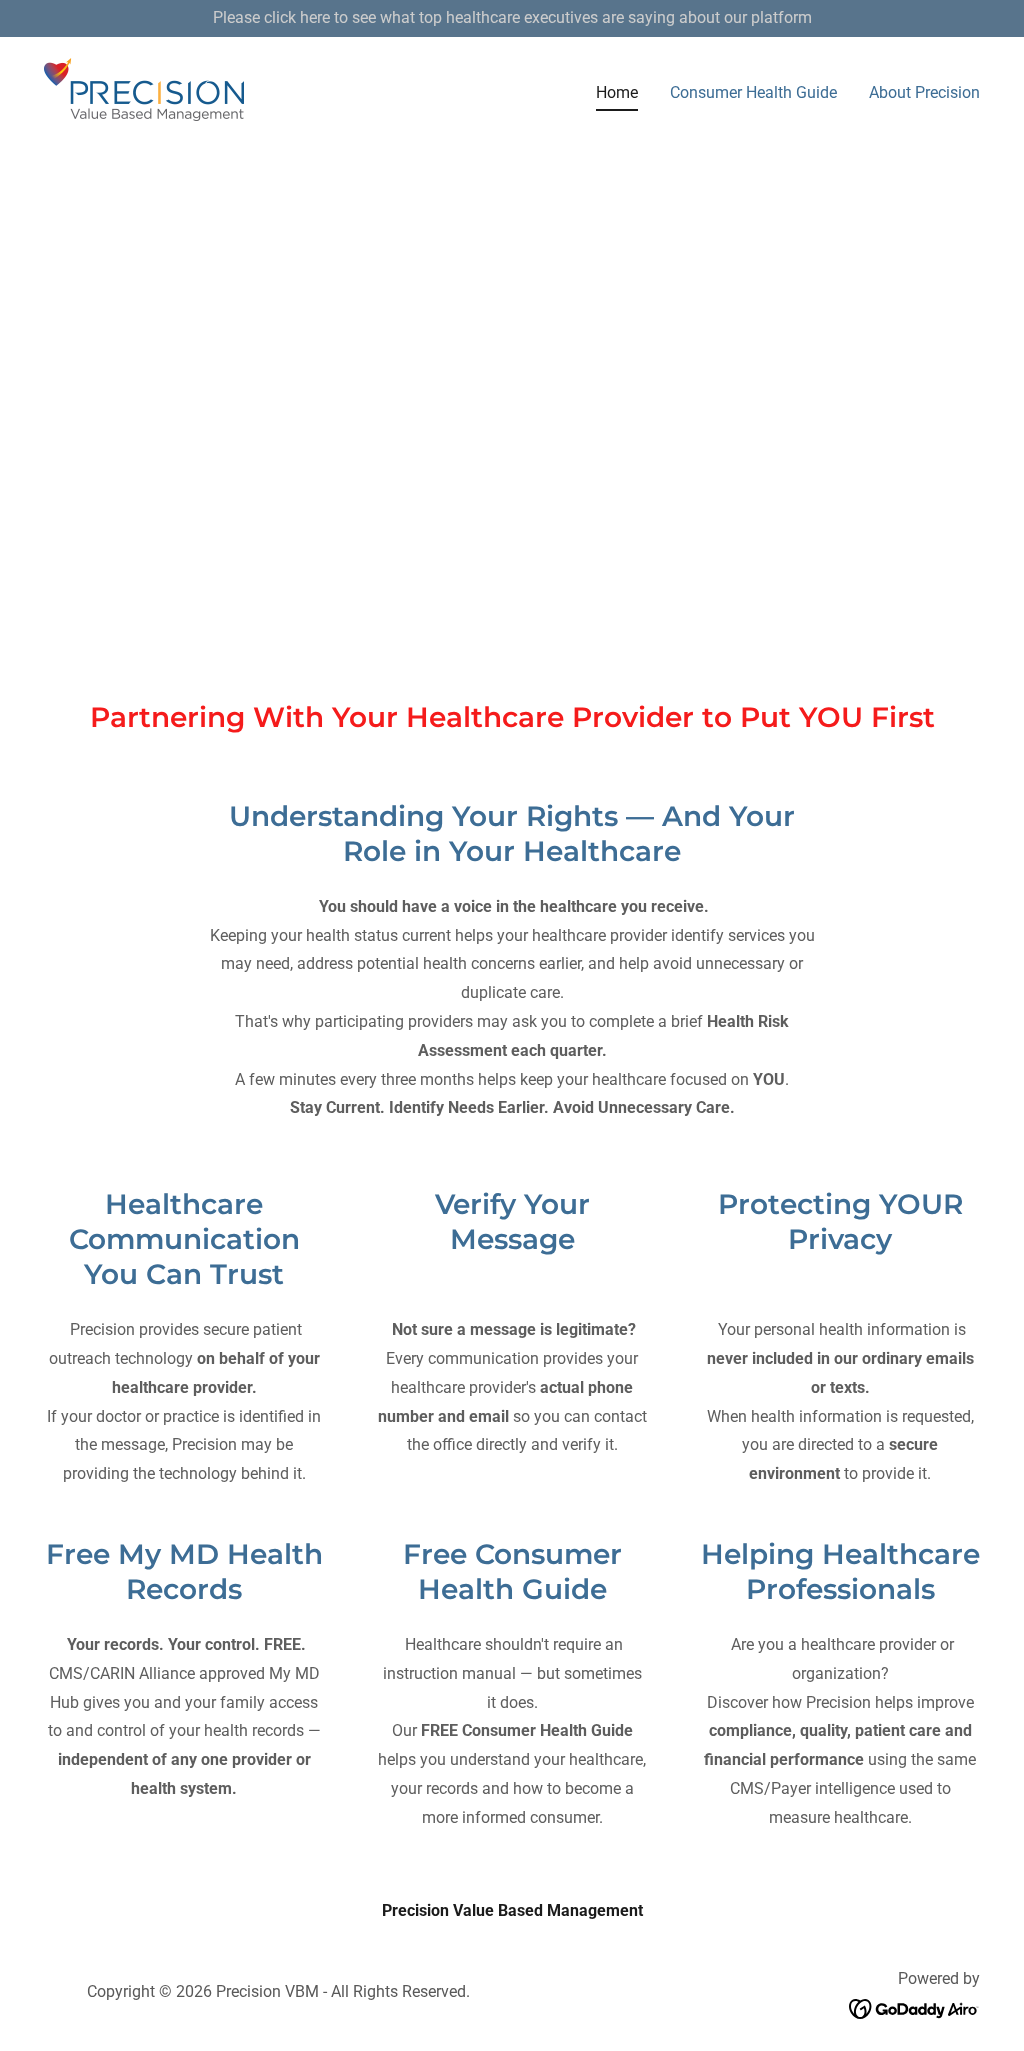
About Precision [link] (924, 92)
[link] (144, 89)
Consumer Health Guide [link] (753, 92)
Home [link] (617, 92)
